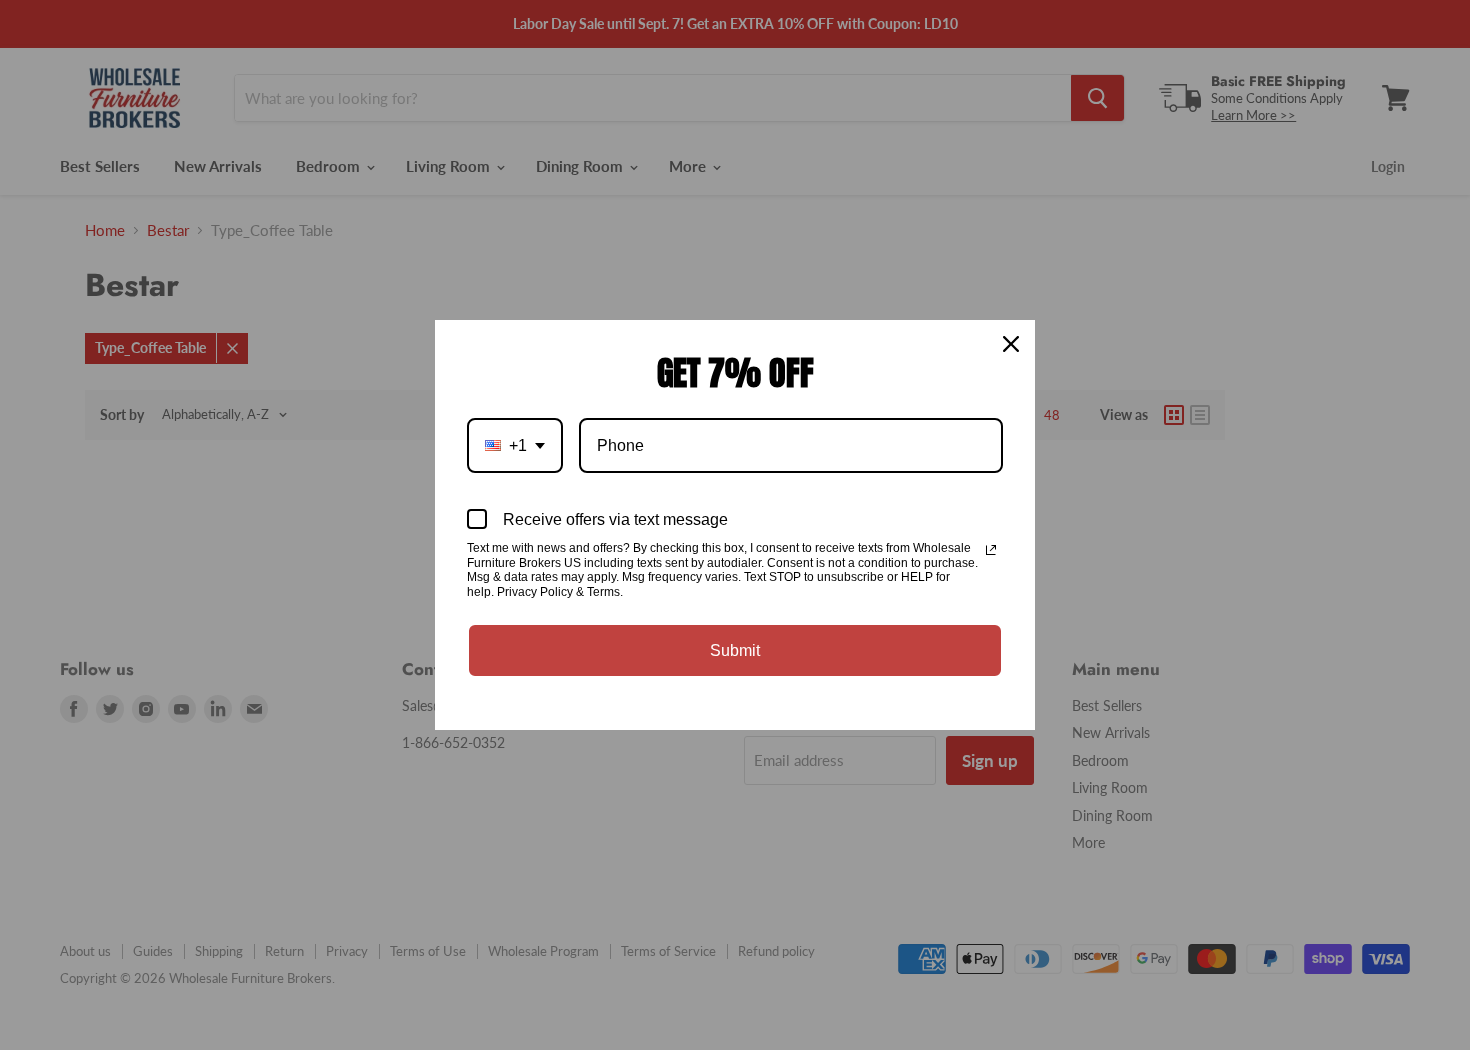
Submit (735, 650)
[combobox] (515, 445)
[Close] (1011, 344)
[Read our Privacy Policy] (991, 550)
